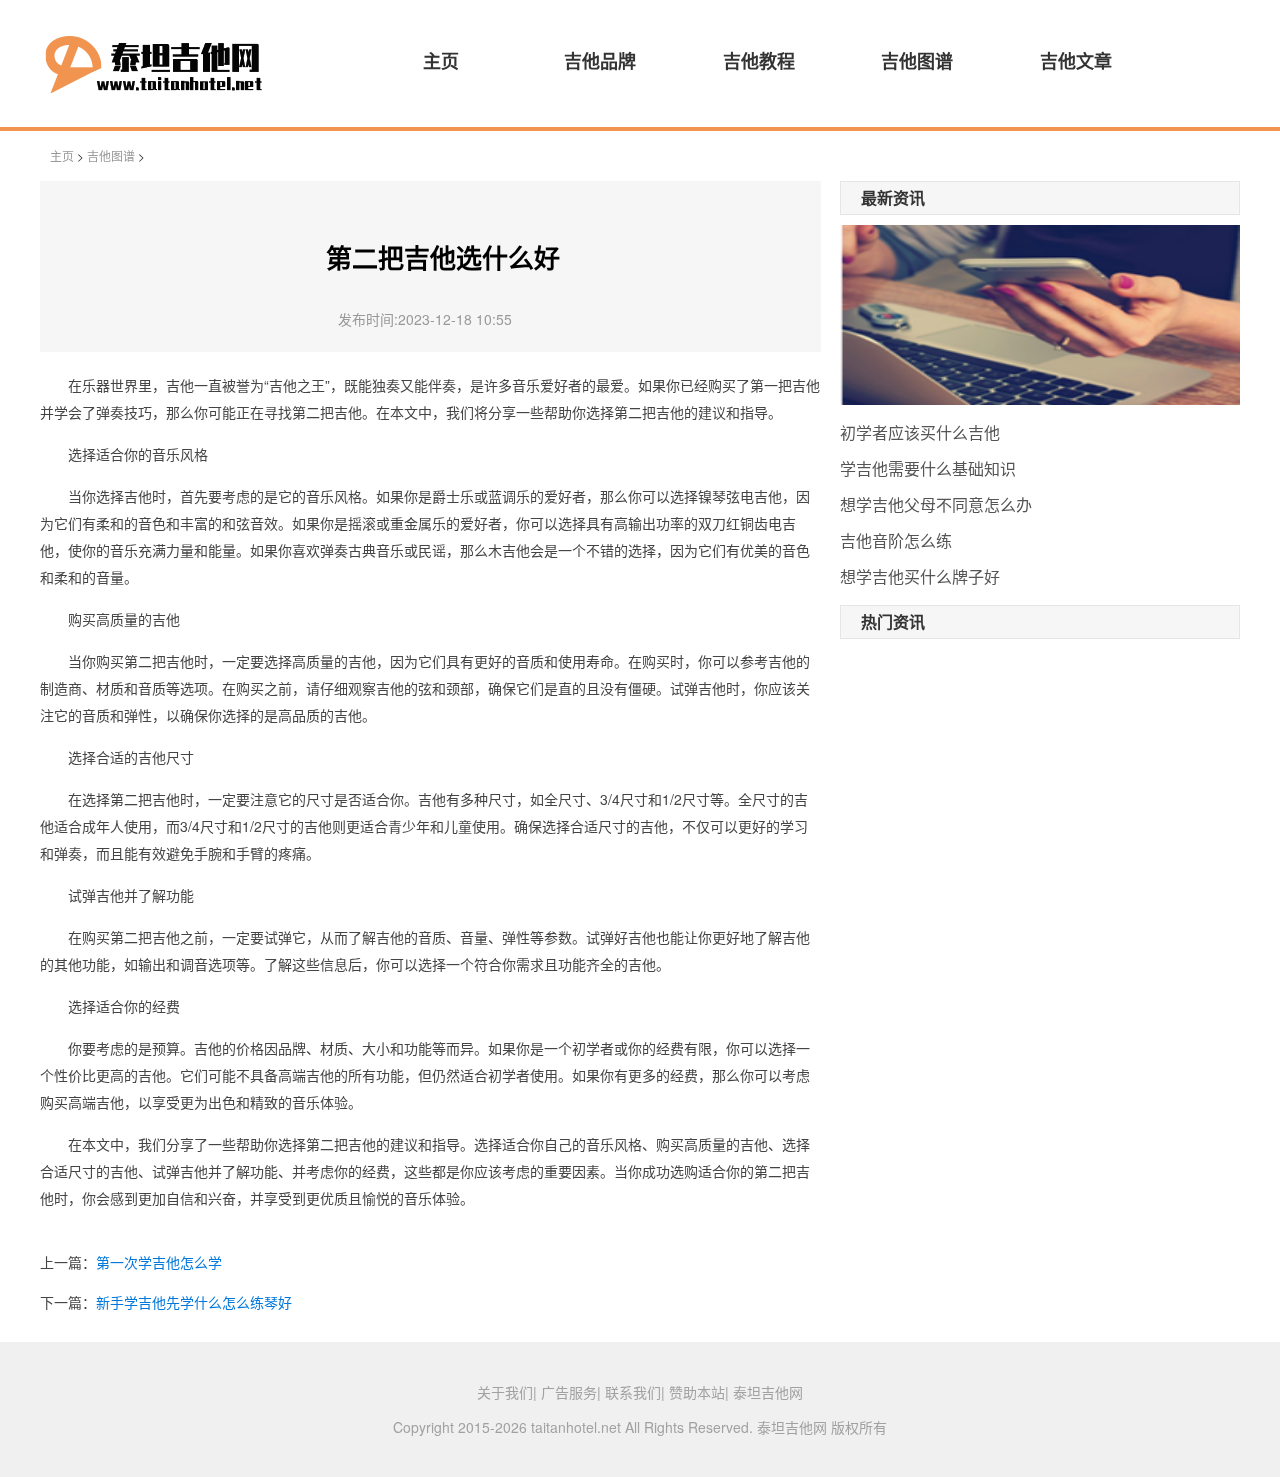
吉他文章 (1076, 61)
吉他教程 (759, 61)
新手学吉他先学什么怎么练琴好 (194, 1302)
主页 (441, 61)
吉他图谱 (917, 61)
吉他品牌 (600, 61)
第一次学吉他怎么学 (159, 1262)
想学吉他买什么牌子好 (920, 576)
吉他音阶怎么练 (896, 540)
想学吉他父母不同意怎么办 (936, 504)
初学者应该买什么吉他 (920, 432)
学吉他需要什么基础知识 (928, 468)
